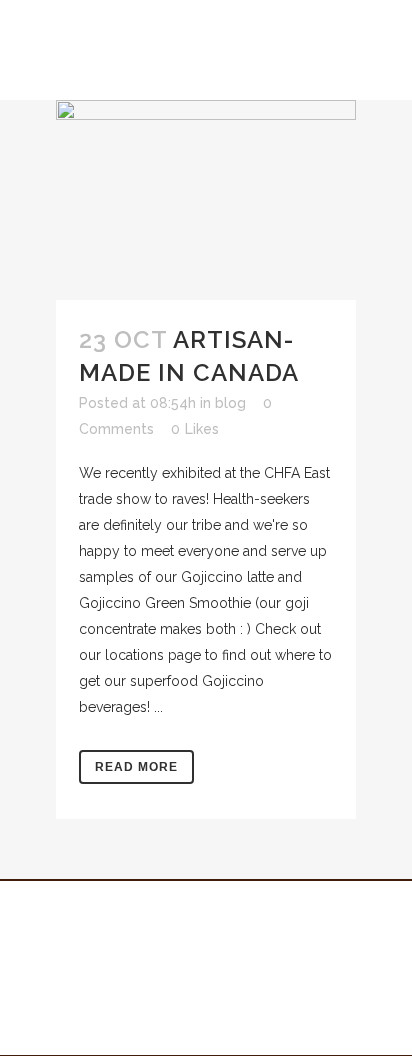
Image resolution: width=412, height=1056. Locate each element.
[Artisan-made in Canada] (206, 200)
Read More (136, 767)
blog (230, 403)
